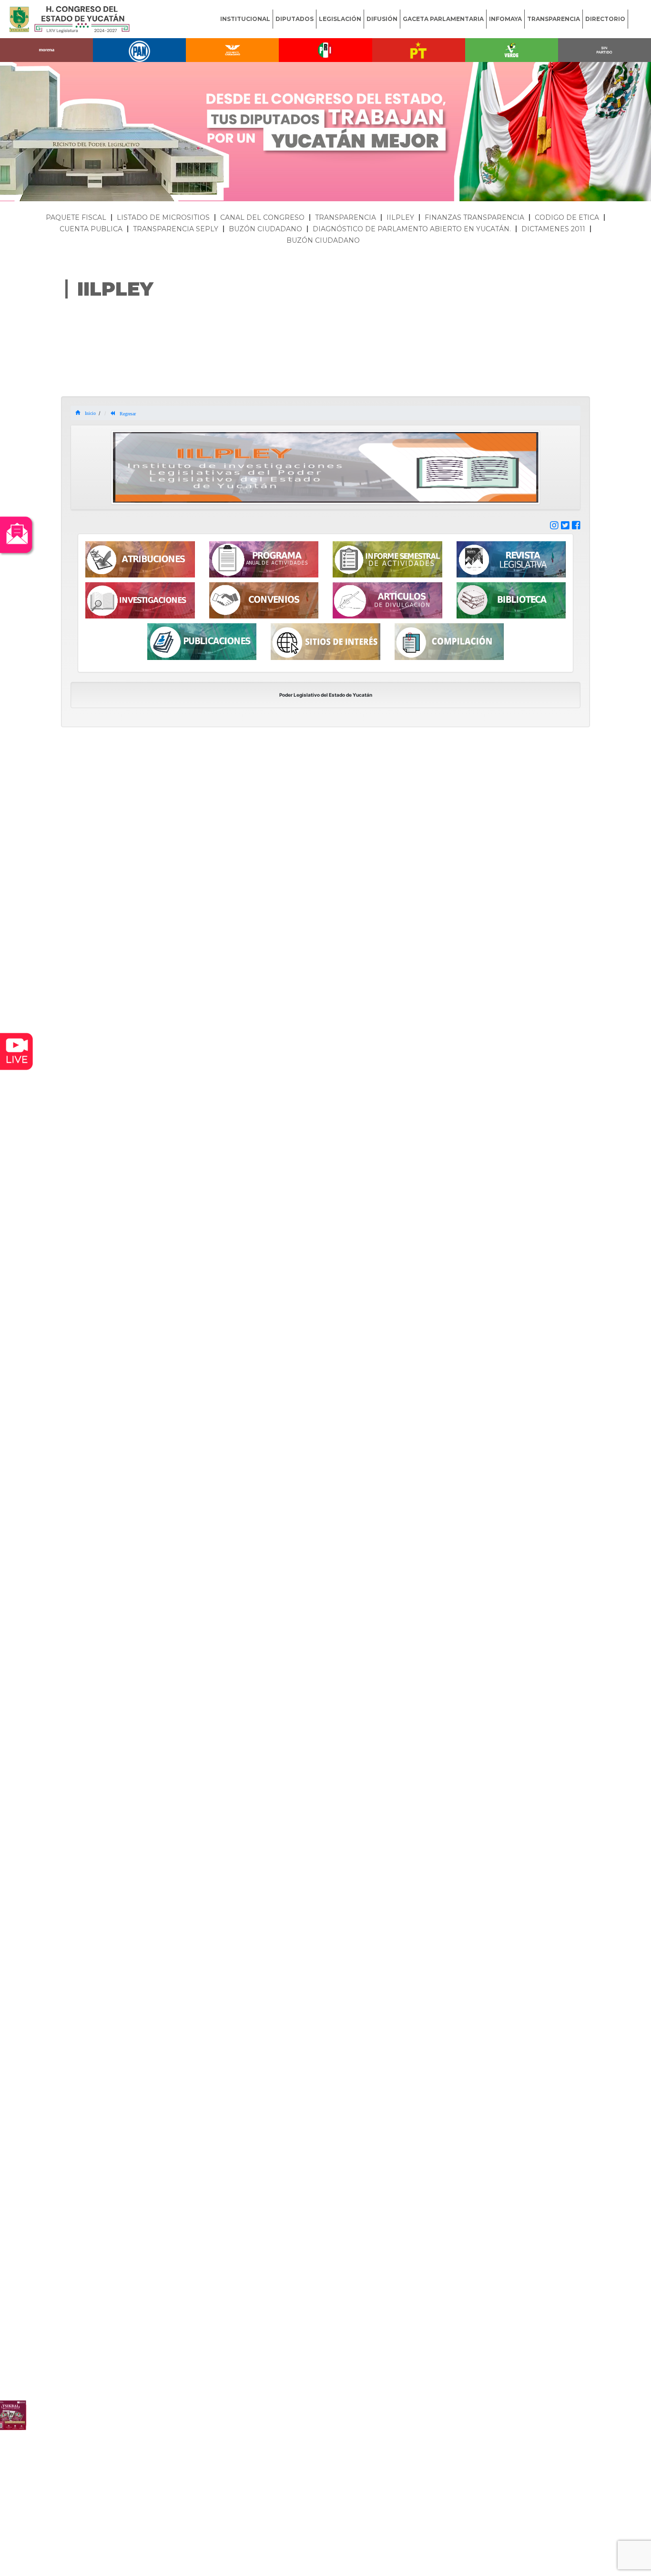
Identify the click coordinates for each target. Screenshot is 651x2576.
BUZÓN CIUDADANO (265, 229)
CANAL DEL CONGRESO (262, 217)
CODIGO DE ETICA (567, 217)
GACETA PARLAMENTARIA (443, 19)
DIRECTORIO (605, 19)
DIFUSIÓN (382, 19)
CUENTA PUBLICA (91, 229)
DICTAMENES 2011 (553, 229)
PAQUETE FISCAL (76, 217)
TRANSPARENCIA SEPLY (176, 229)
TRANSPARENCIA (554, 19)
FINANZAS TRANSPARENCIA (474, 217)
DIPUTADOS (295, 19)
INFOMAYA (505, 19)
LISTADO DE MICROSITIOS (163, 217)
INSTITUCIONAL (245, 19)
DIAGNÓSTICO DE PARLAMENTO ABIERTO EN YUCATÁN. (412, 229)
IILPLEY (400, 217)
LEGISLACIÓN (340, 19)
